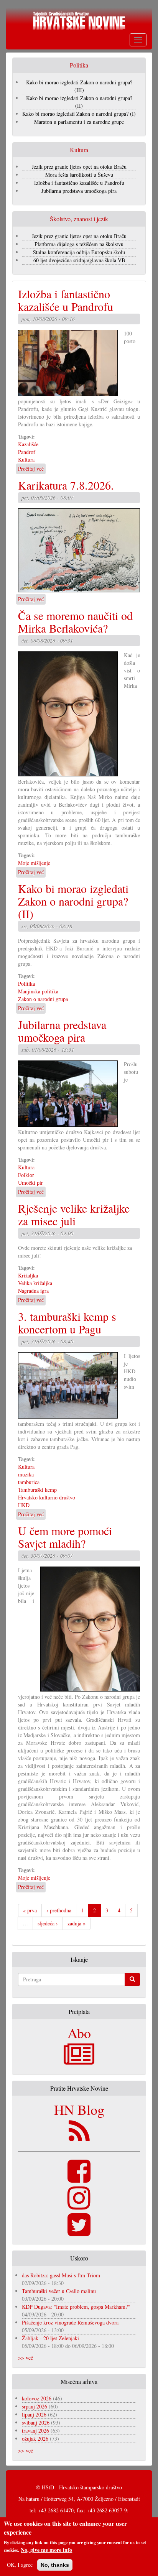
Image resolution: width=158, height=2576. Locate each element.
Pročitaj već (31, 469)
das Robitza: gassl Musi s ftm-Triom (61, 2275)
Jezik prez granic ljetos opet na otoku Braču (79, 167)
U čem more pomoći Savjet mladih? (65, 1537)
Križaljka (28, 1275)
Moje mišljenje (34, 863)
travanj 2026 (35, 2431)
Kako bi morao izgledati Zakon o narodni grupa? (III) (79, 86)
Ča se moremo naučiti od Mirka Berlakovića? (75, 622)
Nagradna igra (33, 1291)
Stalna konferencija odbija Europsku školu (79, 252)
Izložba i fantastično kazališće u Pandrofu (79, 183)
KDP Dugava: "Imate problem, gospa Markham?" (76, 2307)
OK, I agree (20, 2565)
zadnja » (77, 1923)
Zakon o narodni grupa (43, 999)
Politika (26, 984)
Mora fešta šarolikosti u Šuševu (79, 175)
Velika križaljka (35, 1283)
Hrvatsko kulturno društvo (47, 1497)
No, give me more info (46, 2550)
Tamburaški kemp (37, 1490)
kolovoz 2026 (37, 2398)
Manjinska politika (38, 991)
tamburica (29, 1482)
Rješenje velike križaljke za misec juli (74, 1214)
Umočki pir (30, 1183)
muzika (26, 1474)
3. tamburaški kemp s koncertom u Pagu (67, 1323)
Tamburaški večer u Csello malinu (59, 2291)
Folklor (26, 1175)
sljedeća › (48, 1923)
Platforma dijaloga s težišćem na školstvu (79, 244)
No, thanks (55, 2565)
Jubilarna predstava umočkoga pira (79, 191)
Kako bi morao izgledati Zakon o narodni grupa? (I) (79, 114)
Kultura (26, 459)
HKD (24, 1505)
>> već (26, 2358)
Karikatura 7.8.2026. (66, 485)
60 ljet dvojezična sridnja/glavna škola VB (79, 260)
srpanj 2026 (35, 2406)
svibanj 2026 (36, 2422)
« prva (30, 1910)
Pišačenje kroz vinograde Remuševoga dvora (70, 2322)
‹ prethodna (59, 1910)
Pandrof (27, 452)
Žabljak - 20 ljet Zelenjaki (50, 2338)
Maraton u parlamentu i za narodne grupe (79, 122)
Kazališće (28, 444)
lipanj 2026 (34, 2414)
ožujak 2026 (35, 2439)
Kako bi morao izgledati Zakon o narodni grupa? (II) (79, 102)
